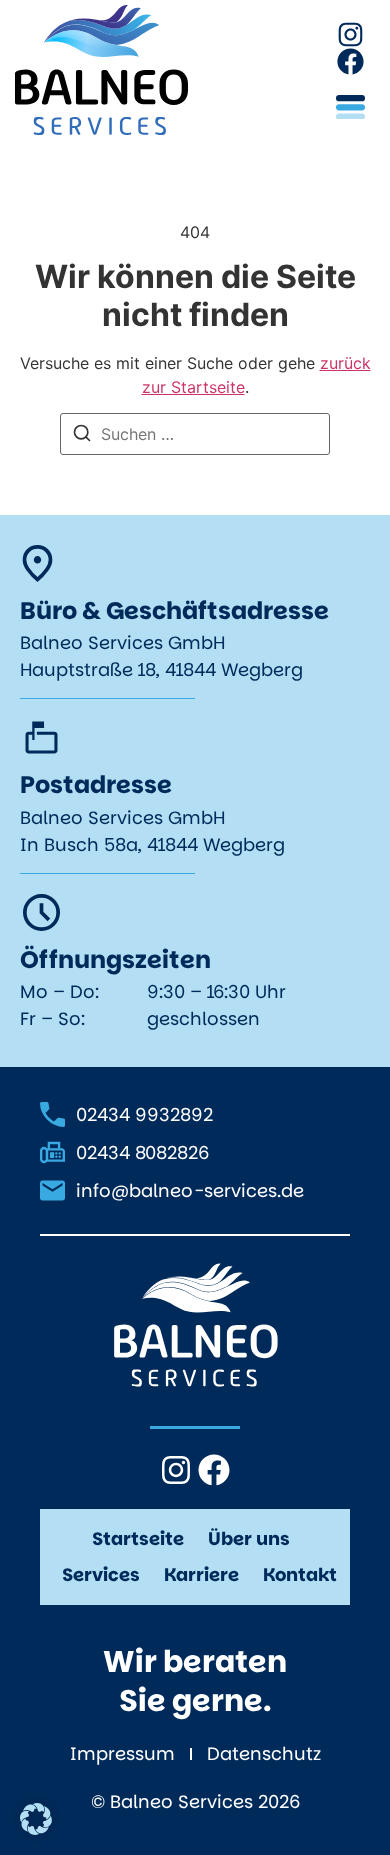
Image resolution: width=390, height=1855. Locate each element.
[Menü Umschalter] (350, 107)
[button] (36, 1819)
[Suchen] (82, 436)
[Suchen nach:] (195, 434)
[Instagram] (350, 34)
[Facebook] (350, 61)
